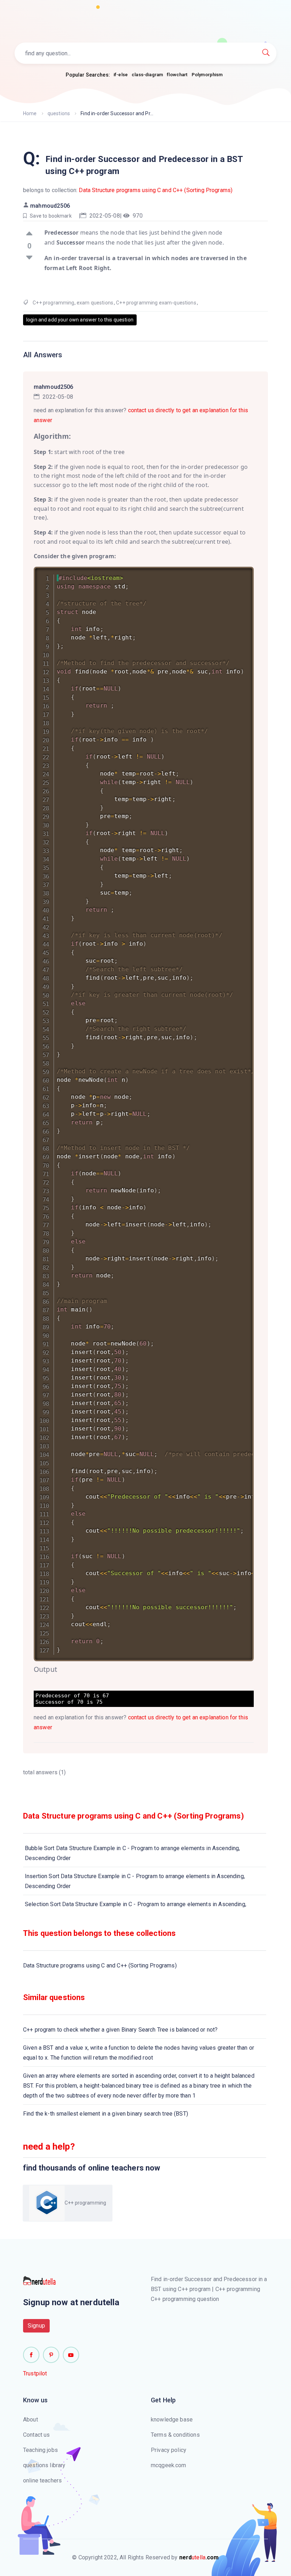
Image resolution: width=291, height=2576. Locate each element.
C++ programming (53, 303)
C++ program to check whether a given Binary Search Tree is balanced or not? (120, 2030)
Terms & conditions (175, 2435)
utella (199, 2557)
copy (239, 574)
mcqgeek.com (169, 2465)
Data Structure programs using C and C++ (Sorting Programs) (156, 190)
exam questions (95, 303)
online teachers (42, 2480)
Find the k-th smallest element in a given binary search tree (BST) (106, 2114)
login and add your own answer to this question (80, 320)
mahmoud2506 (50, 206)
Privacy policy (169, 2450)
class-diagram (147, 75)
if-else (121, 75)
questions (59, 113)
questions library (44, 2465)
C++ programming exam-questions (156, 303)
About (31, 2420)
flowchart (177, 75)
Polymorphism (207, 75)
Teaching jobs (40, 2450)
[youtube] (71, 2355)
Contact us (37, 2435)
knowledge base (172, 2420)
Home (30, 113)
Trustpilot (35, 2373)
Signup (36, 2326)
